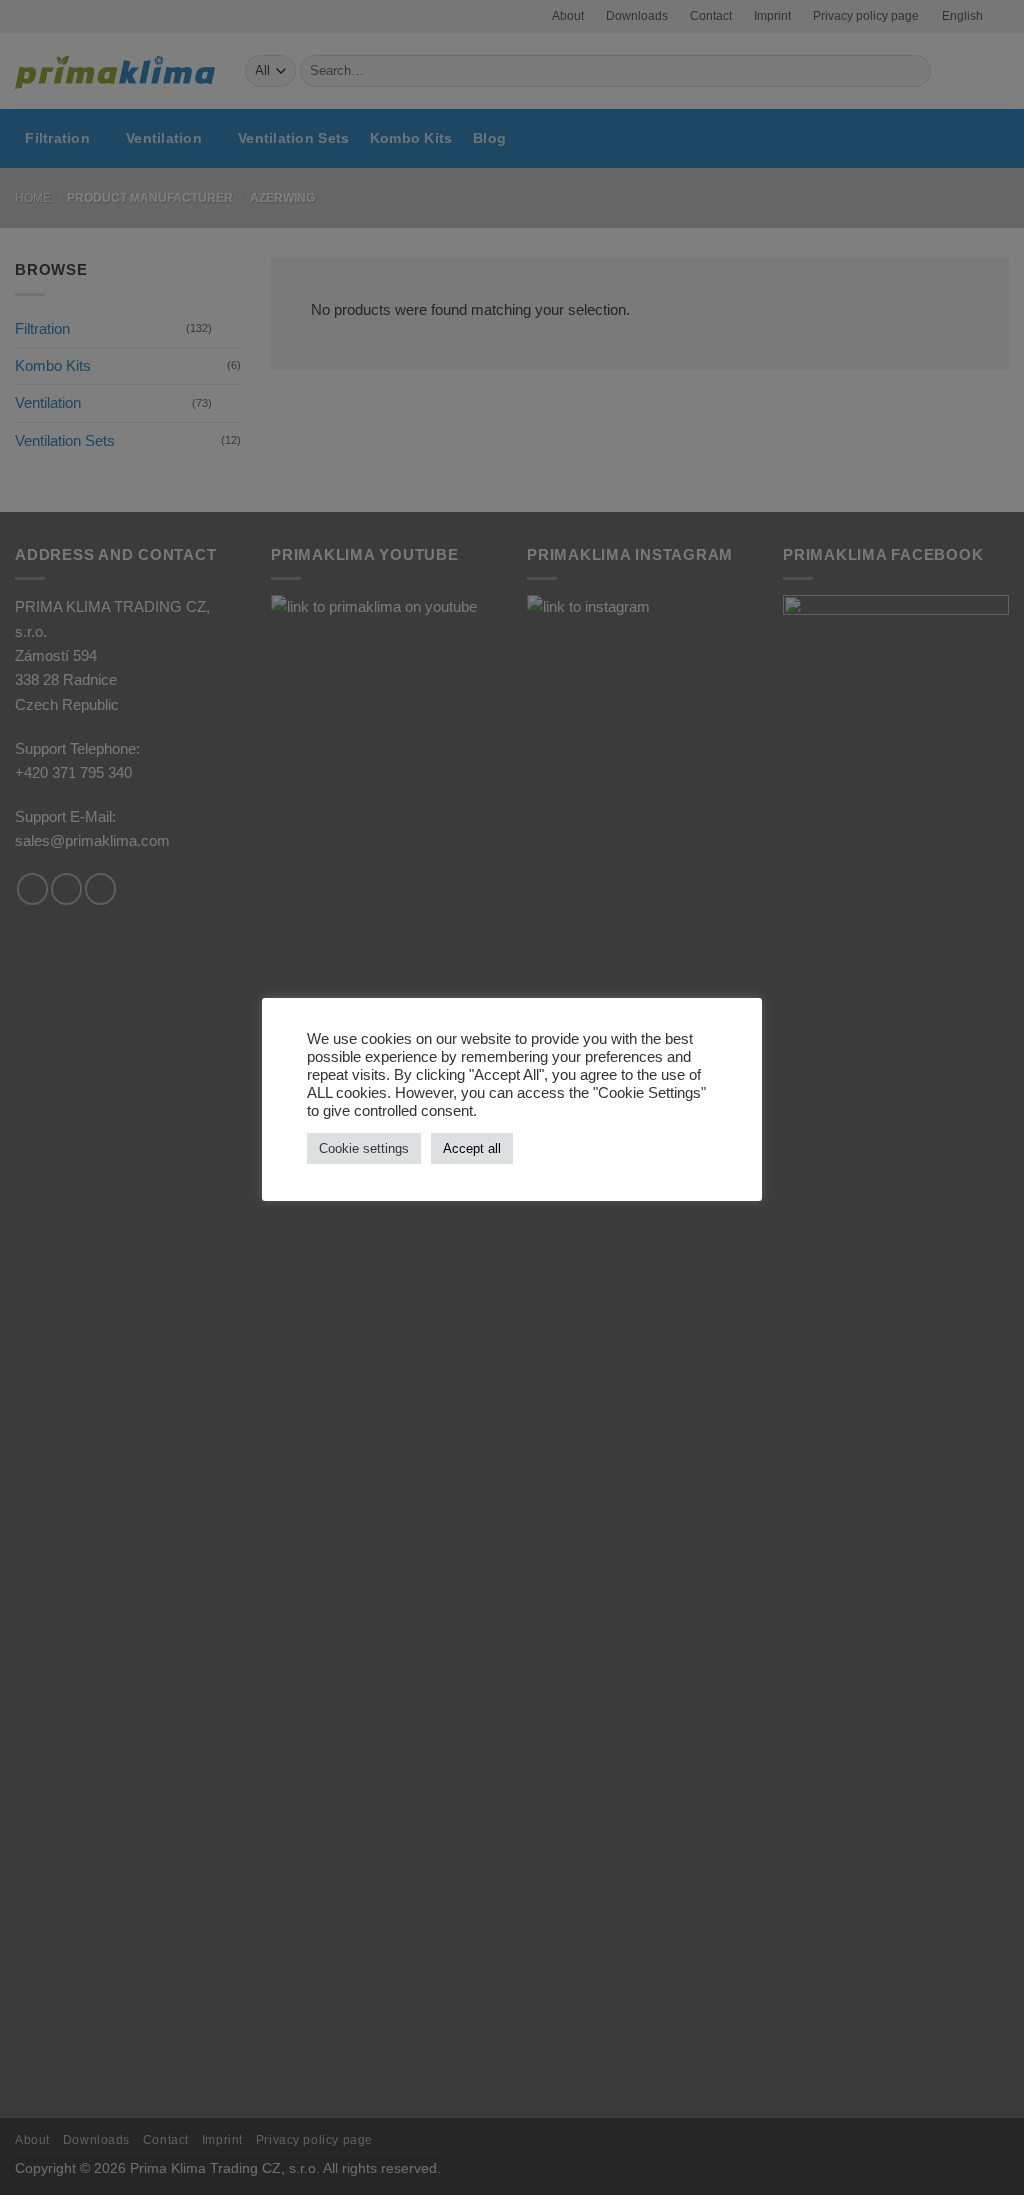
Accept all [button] (472, 1148)
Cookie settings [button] (364, 1148)
